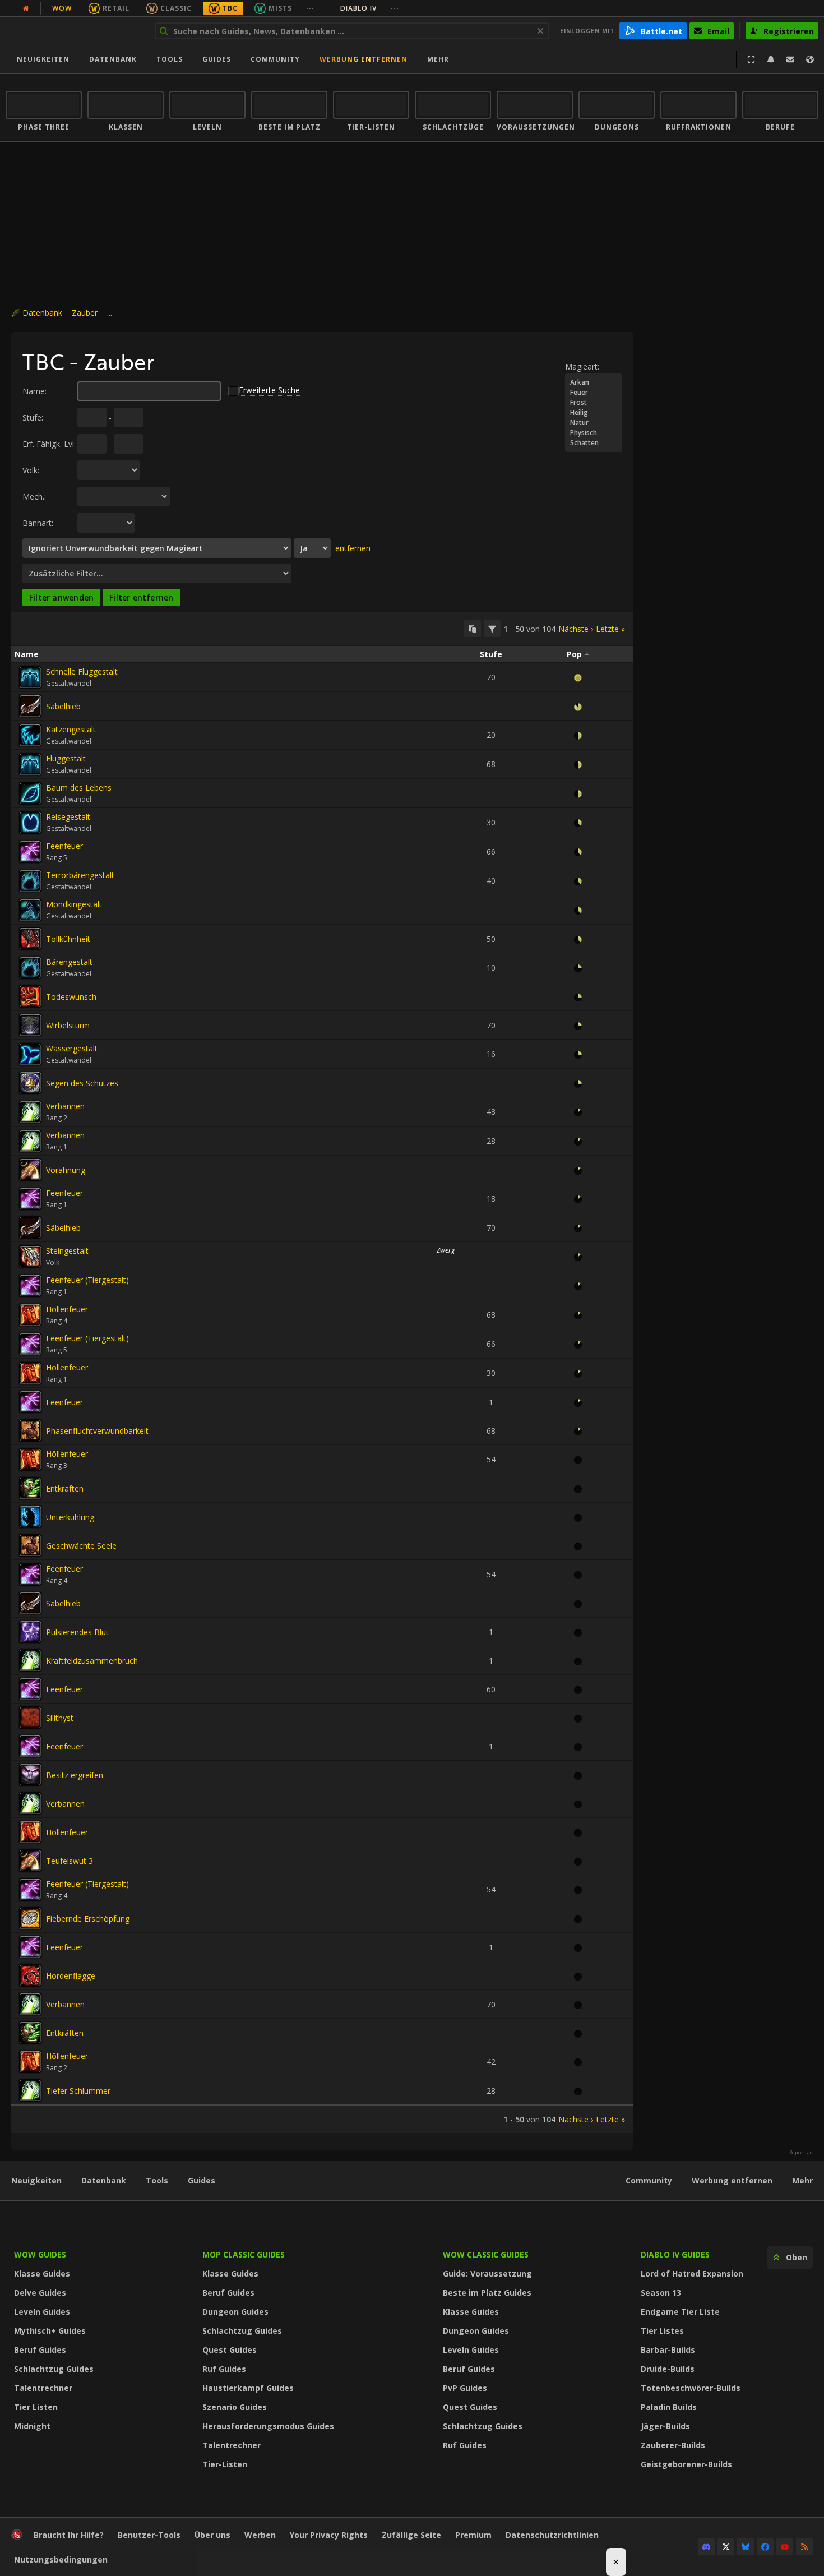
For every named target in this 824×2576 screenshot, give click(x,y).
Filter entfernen (141, 597)
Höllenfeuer (67, 1309)
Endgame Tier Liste (680, 2312)
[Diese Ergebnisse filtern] (492, 629)
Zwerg (446, 1250)
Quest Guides (230, 2350)
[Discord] (706, 2547)
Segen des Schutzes (82, 1083)
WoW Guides (40, 2254)
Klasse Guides (42, 2273)
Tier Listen (36, 2407)
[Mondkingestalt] (30, 910)
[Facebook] (765, 2547)
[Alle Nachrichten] (26, 8)
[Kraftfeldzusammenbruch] (30, 1660)
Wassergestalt (72, 1048)
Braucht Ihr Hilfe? (69, 2535)
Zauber (85, 313)
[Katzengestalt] (30, 735)
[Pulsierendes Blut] (30, 1632)
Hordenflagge (71, 1976)
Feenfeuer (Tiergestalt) (87, 1280)
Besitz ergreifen (75, 1775)
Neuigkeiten (43, 59)
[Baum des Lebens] (30, 793)
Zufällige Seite (411, 2535)
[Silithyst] (30, 1718)
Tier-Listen (225, 2464)
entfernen (353, 548)
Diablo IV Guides (675, 2254)
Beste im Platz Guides (487, 2293)
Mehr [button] (438, 59)
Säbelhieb (63, 706)
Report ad (801, 2153)
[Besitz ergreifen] (30, 1775)
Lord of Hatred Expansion (692, 2273)
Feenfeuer (64, 846)
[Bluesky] (746, 2547)
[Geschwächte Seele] (30, 1545)
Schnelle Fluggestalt (82, 671)
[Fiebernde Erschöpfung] (30, 1918)
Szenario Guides (235, 2407)
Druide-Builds (668, 2369)
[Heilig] (594, 413)
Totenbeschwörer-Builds (691, 2388)
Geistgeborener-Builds (686, 2464)
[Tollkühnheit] (30, 939)
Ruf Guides (224, 2369)
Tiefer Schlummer (78, 2091)
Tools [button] (170, 59)
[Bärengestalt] (30, 968)
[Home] (75, 31)
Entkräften (65, 1488)
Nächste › (576, 629)
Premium (473, 2535)
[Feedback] (790, 59)
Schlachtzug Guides (54, 2369)
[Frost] (594, 403)
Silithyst (60, 1718)
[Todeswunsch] (30, 996)
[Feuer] (594, 393)
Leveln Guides (42, 2312)
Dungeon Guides (235, 2312)
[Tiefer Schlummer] (30, 2090)
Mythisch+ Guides (50, 2331)
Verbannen (65, 1106)
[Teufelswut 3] (30, 1861)
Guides (217, 59)
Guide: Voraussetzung (487, 2273)
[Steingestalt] (30, 1257)
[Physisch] (594, 433)
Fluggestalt (66, 758)
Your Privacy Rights (329, 2535)
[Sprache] (810, 59)
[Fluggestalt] (30, 764)
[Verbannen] (30, 1112)
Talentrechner (43, 2388)
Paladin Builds (669, 2407)
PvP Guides (465, 2388)
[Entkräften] (30, 1488)
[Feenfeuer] (30, 852)
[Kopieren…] (473, 629)
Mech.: (34, 497)
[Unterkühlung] (30, 1517)
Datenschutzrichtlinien (552, 2535)
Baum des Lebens (79, 788)
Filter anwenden (61, 597)
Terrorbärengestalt (80, 875)
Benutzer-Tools (149, 2535)
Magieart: (582, 366)
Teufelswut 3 (70, 1861)
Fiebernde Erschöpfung (88, 1919)
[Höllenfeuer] (30, 1315)
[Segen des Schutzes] (30, 1083)
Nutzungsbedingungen (61, 2559)
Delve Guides (40, 2293)
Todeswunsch (71, 997)
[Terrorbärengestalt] (30, 881)
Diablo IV (370, 8)
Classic (176, 8)
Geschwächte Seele (81, 1546)
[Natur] (594, 423)
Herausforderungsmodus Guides (268, 2426)
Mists (280, 8)
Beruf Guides (40, 2350)
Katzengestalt (71, 729)
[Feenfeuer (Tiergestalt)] (30, 1286)
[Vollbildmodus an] (751, 59)
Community (275, 59)
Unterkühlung (70, 1517)
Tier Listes (662, 2331)
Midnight (32, 2426)
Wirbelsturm (68, 1025)
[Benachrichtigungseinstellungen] (771, 59)
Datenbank (113, 59)
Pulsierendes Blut (77, 1632)
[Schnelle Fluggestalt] (30, 677)
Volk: (31, 470)
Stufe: (33, 417)
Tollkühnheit (68, 939)
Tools (157, 2180)
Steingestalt (67, 1251)
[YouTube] (785, 2547)
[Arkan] (594, 382)
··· (310, 8)
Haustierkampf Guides (248, 2388)
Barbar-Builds (668, 2350)
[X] (726, 2547)
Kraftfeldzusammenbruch (92, 1661)
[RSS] (804, 2547)
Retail (116, 8)
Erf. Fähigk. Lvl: (49, 444)
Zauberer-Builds (673, 2445)
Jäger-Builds (665, 2426)
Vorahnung (66, 1170)
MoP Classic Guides (244, 2254)
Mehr (802, 2180)
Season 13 (661, 2293)
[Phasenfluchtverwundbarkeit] (30, 1430)
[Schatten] (594, 443)
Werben (260, 2535)
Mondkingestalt (74, 904)
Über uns (212, 2535)
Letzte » (610, 629)
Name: (34, 391)
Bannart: (38, 523)
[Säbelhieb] (30, 706)
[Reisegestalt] (30, 823)
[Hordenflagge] (30, 1975)
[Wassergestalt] (30, 1054)
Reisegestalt (68, 817)
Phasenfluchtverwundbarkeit (97, 1431)
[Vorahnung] (30, 1170)
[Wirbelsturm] (30, 1025)
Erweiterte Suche (269, 390)
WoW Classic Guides (486, 2254)
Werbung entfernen (364, 59)
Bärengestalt (69, 962)
